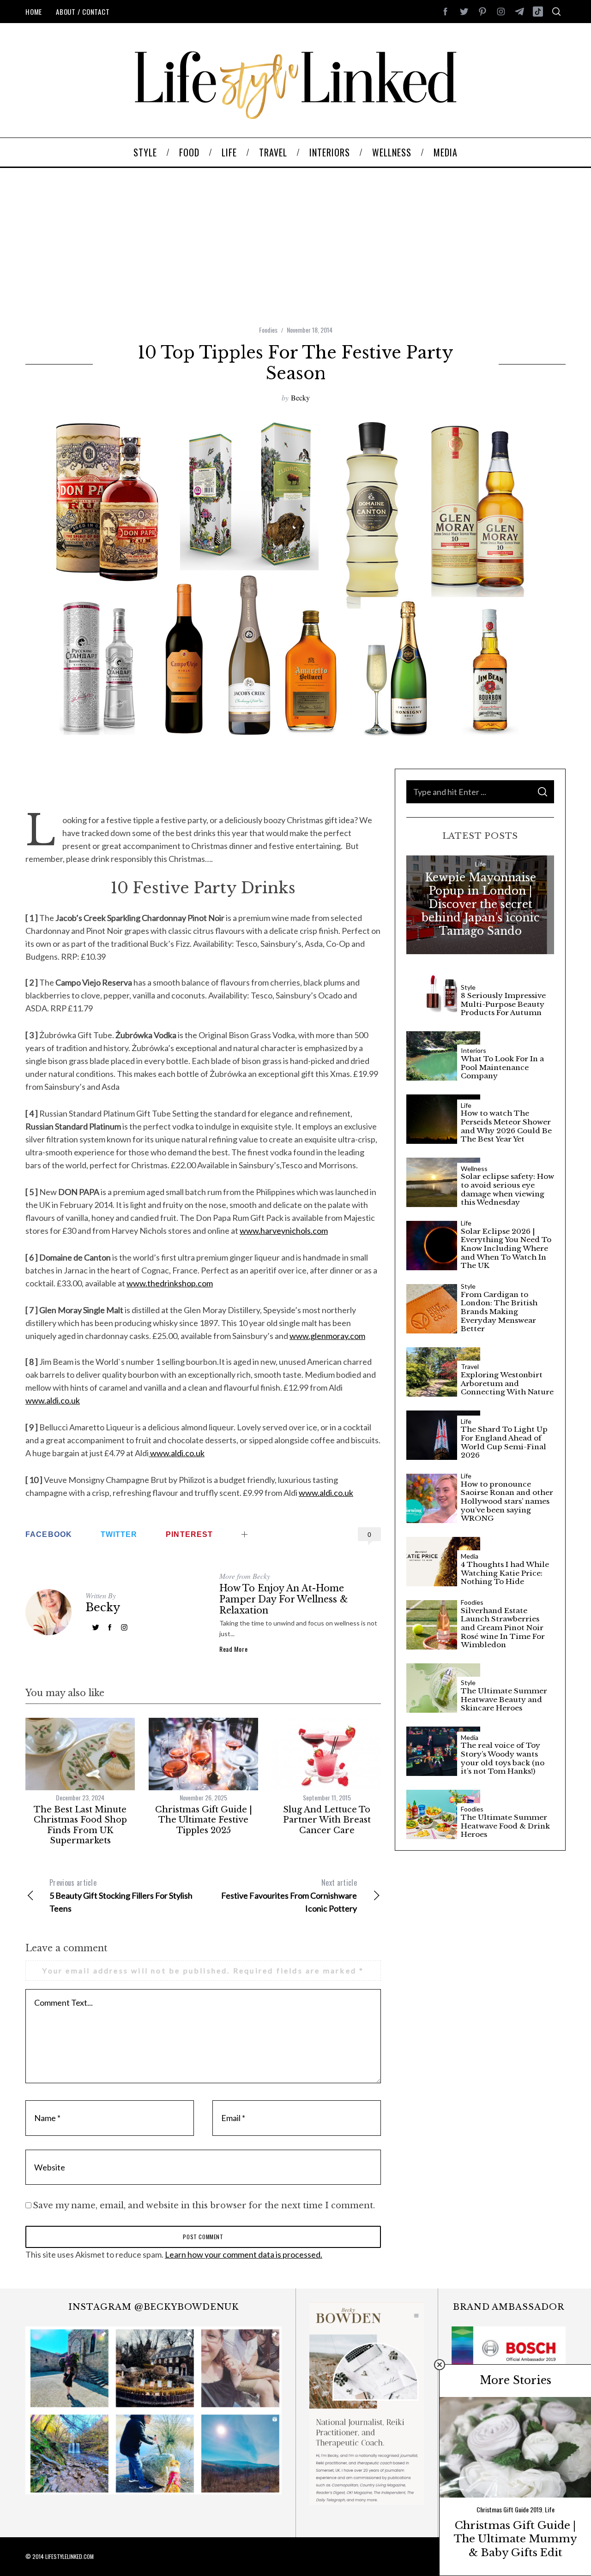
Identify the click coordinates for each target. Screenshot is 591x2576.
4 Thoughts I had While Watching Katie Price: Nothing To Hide (505, 1573)
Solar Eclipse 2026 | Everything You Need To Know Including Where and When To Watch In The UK (506, 1249)
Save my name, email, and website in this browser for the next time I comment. (204, 2205)
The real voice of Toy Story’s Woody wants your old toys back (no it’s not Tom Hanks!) (503, 1758)
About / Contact (83, 12)
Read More (233, 1649)
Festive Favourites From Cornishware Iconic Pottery (289, 1895)
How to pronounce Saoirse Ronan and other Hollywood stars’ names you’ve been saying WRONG (507, 1501)
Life (480, 864)
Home (34, 12)
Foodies (268, 330)
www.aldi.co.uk (53, 1400)
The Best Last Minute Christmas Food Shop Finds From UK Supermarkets (80, 1825)
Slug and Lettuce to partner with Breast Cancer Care (327, 1820)
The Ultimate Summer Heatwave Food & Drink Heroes (505, 1826)
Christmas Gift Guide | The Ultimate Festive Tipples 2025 (204, 1820)
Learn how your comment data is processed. (244, 2254)
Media (470, 1556)
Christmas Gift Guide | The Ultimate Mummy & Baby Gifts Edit (516, 2539)
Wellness (474, 1169)
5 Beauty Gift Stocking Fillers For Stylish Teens (121, 1895)
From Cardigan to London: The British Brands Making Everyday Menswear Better (499, 1312)
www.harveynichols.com (284, 1231)
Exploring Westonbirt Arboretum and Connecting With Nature (507, 1384)
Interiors (473, 1051)
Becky (300, 397)
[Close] (440, 2365)
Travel (470, 1367)
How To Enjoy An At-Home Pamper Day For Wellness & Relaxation (283, 1599)
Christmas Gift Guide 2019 (509, 2509)
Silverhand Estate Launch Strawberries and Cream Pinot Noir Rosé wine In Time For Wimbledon (503, 1628)
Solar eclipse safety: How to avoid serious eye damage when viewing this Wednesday (507, 1189)
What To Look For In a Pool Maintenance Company (502, 1067)
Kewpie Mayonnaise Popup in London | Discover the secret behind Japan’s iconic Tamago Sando (480, 904)
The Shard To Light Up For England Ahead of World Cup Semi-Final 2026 (504, 1442)
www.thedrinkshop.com (170, 1283)
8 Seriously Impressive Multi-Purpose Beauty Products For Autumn (503, 1004)
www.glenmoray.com (327, 1336)
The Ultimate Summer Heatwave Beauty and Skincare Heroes (504, 1700)
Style (468, 987)
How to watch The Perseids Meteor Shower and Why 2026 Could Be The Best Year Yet (506, 1126)
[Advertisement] (295, 246)
